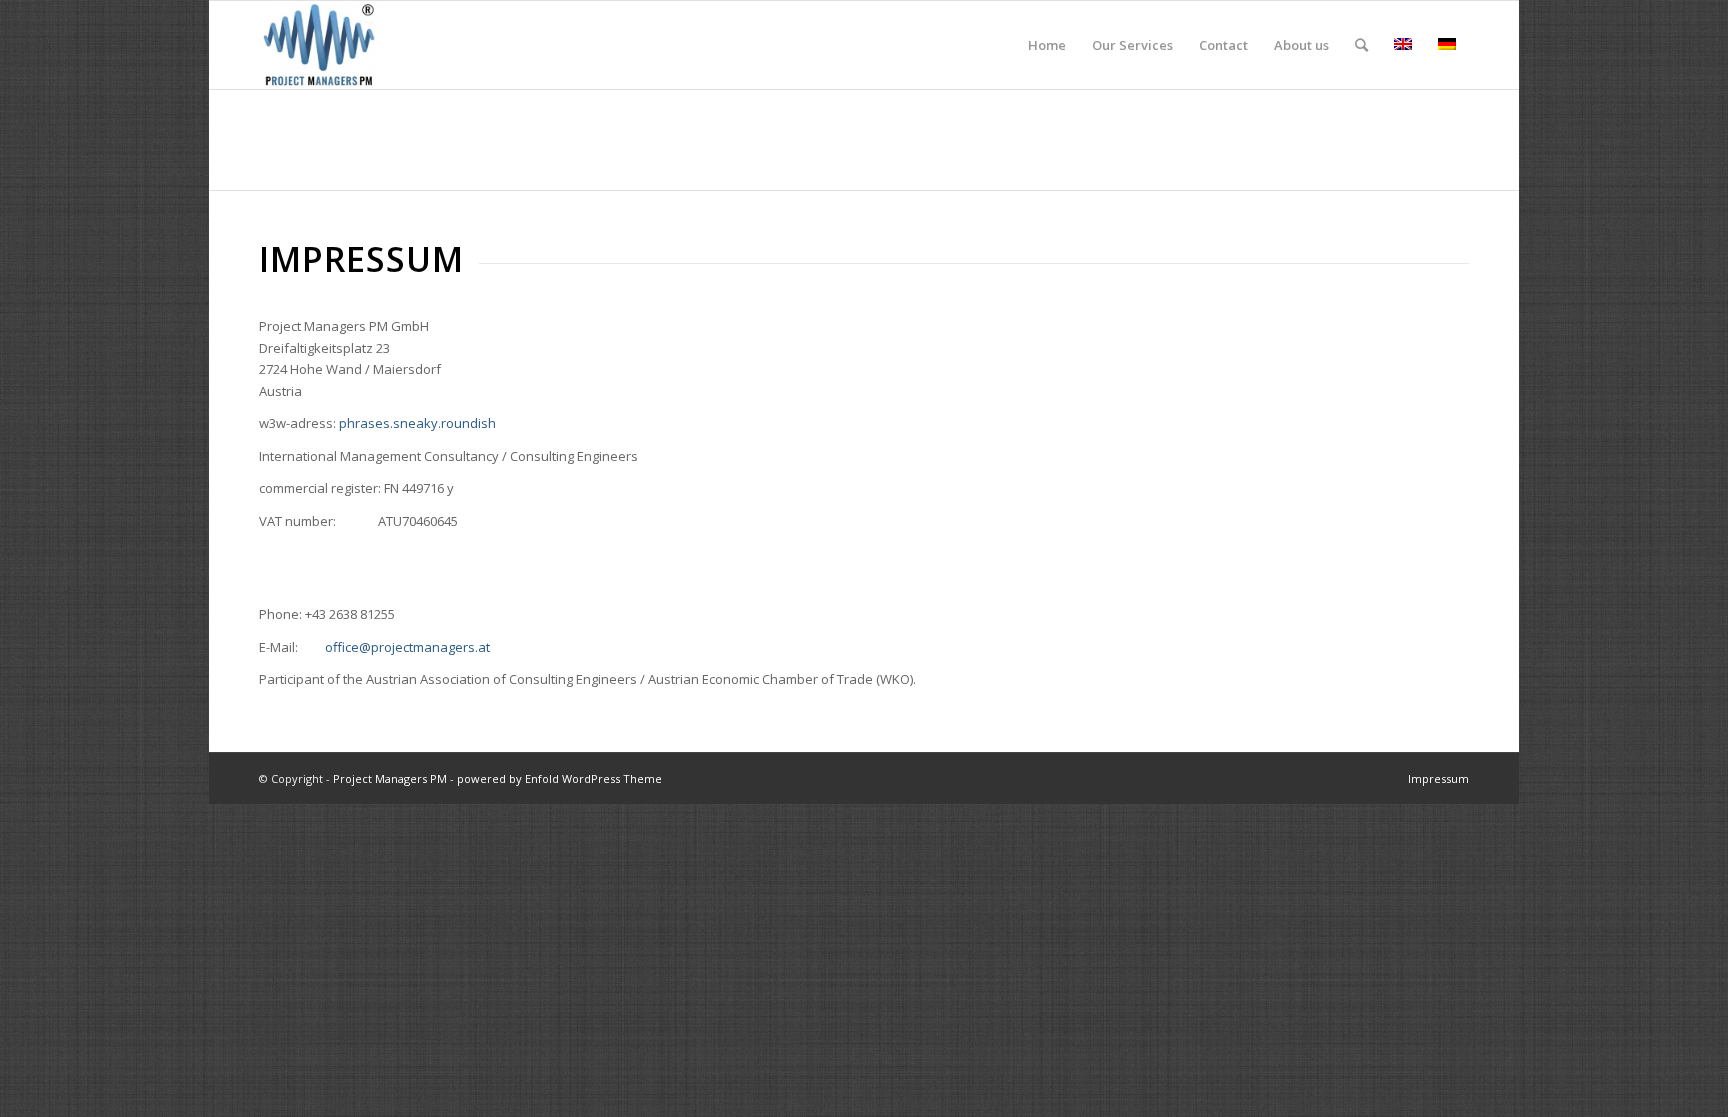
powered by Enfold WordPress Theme (559, 778)
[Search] (1361, 45)
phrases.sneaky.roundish (417, 423)
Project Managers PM (390, 778)
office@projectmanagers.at (407, 647)
